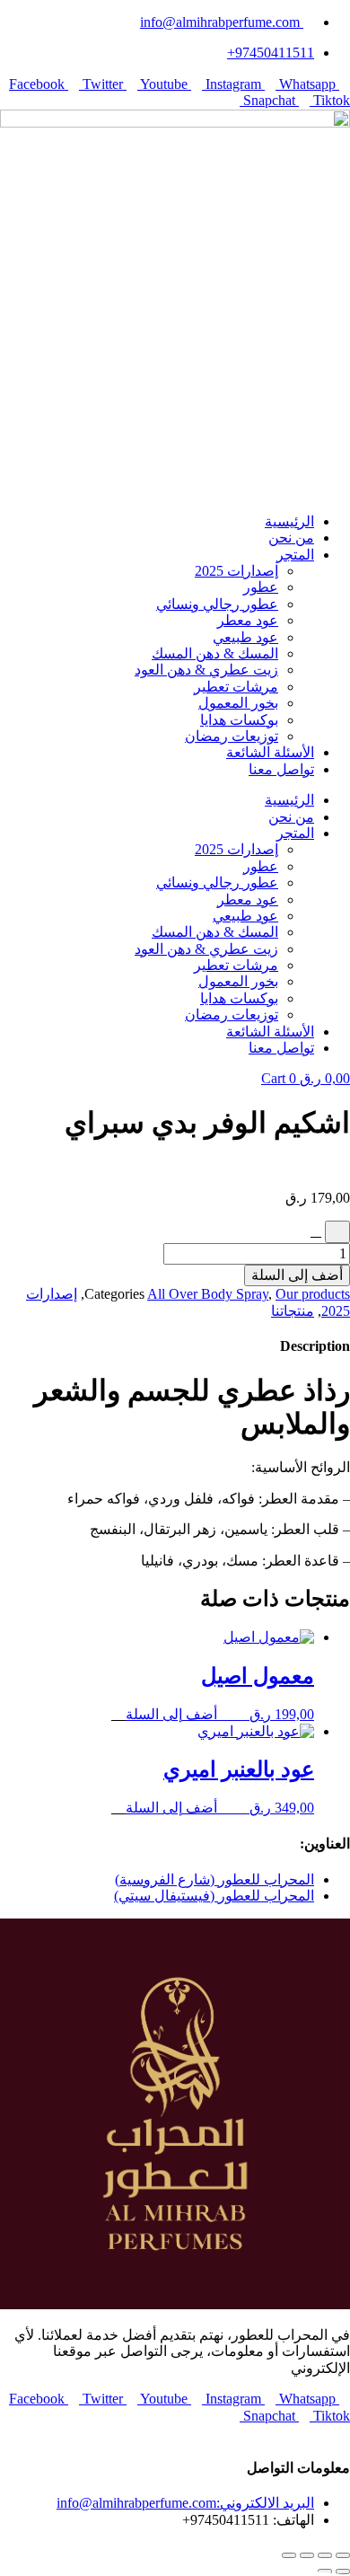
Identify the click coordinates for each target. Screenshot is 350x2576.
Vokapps (311, 2432)
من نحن (291, 538)
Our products (313, 1294)
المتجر (295, 555)
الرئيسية (289, 521)
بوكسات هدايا (239, 720)
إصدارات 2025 (236, 571)
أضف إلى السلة (297, 1275)
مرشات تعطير (236, 687)
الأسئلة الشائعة (270, 752)
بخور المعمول (238, 703)
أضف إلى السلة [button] (171, 1714)
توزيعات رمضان (232, 736)
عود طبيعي (245, 637)
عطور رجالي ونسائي (217, 604)
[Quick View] (232, 1714)
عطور (261, 587)
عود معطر (248, 620)
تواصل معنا (281, 769)
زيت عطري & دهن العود (206, 670)
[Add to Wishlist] (337, 1231)
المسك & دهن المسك (215, 653)
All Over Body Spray (208, 1294)
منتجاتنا (293, 1311)
